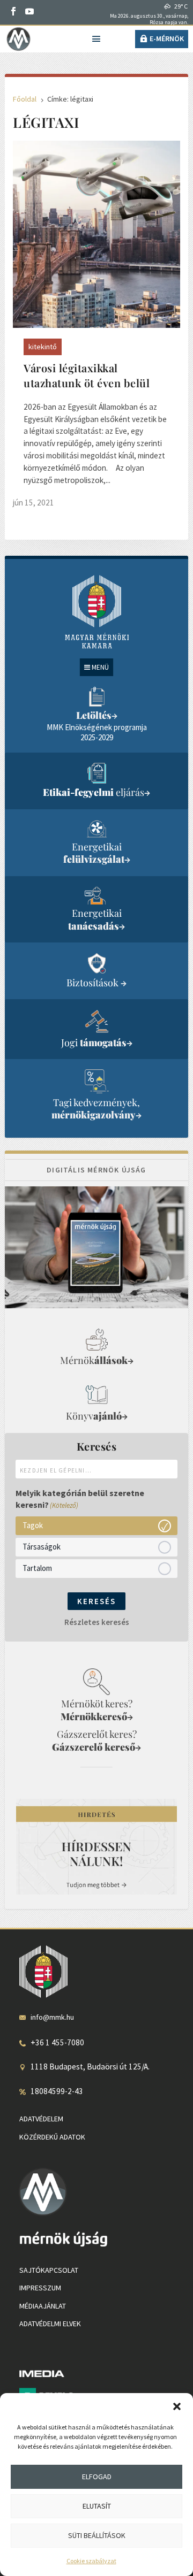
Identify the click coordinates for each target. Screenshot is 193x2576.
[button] (177, 2406)
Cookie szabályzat (91, 2561)
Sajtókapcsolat (49, 2270)
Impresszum (40, 2288)
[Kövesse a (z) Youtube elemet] (29, 11)
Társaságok (42, 1547)
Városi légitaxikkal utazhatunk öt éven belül (87, 375)
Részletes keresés (97, 1622)
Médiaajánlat (43, 2306)
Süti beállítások (97, 2535)
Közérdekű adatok (52, 2137)
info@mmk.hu (52, 2017)
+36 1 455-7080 (57, 2042)
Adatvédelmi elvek (50, 2324)
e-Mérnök (167, 39)
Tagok (33, 1525)
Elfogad (97, 2477)
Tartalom (37, 1568)
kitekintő (43, 347)
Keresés (96, 1601)
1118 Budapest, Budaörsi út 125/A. (90, 2067)
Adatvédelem (41, 2119)
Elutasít (97, 2506)
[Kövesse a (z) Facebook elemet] (13, 11)
